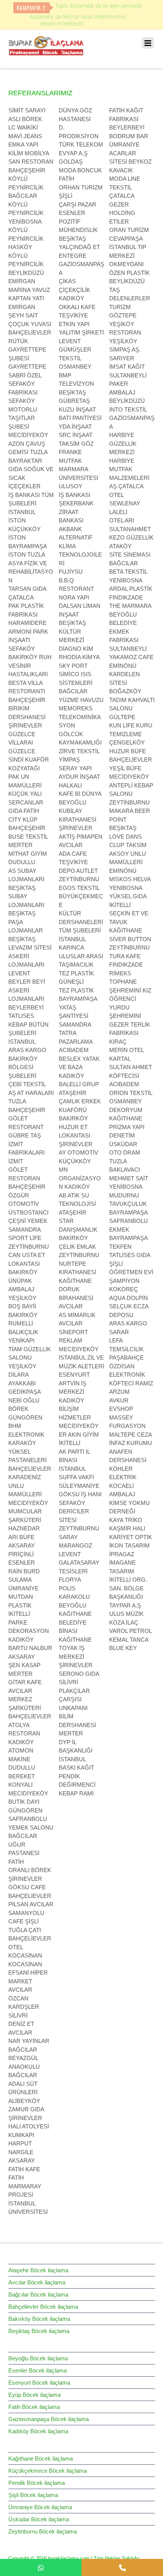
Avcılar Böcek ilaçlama (37, 2282)
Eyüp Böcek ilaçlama (34, 2395)
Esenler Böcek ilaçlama (38, 2370)
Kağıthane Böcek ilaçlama (41, 2458)
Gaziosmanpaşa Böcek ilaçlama (49, 2419)
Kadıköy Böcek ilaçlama (38, 2431)
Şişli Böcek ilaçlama (33, 2495)
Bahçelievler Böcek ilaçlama (43, 2307)
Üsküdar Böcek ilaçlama (39, 2519)
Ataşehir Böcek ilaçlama (38, 2270)
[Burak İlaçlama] (46, 52)
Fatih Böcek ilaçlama (34, 2407)
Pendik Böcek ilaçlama (37, 2483)
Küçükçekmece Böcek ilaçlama (48, 2471)
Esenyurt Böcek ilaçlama (39, 2383)
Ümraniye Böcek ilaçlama (40, 2507)
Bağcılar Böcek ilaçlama (38, 2294)
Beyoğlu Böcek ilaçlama (38, 2358)
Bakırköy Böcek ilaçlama (39, 2319)
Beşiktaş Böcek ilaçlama (39, 2331)
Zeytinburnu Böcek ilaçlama (43, 2531)
